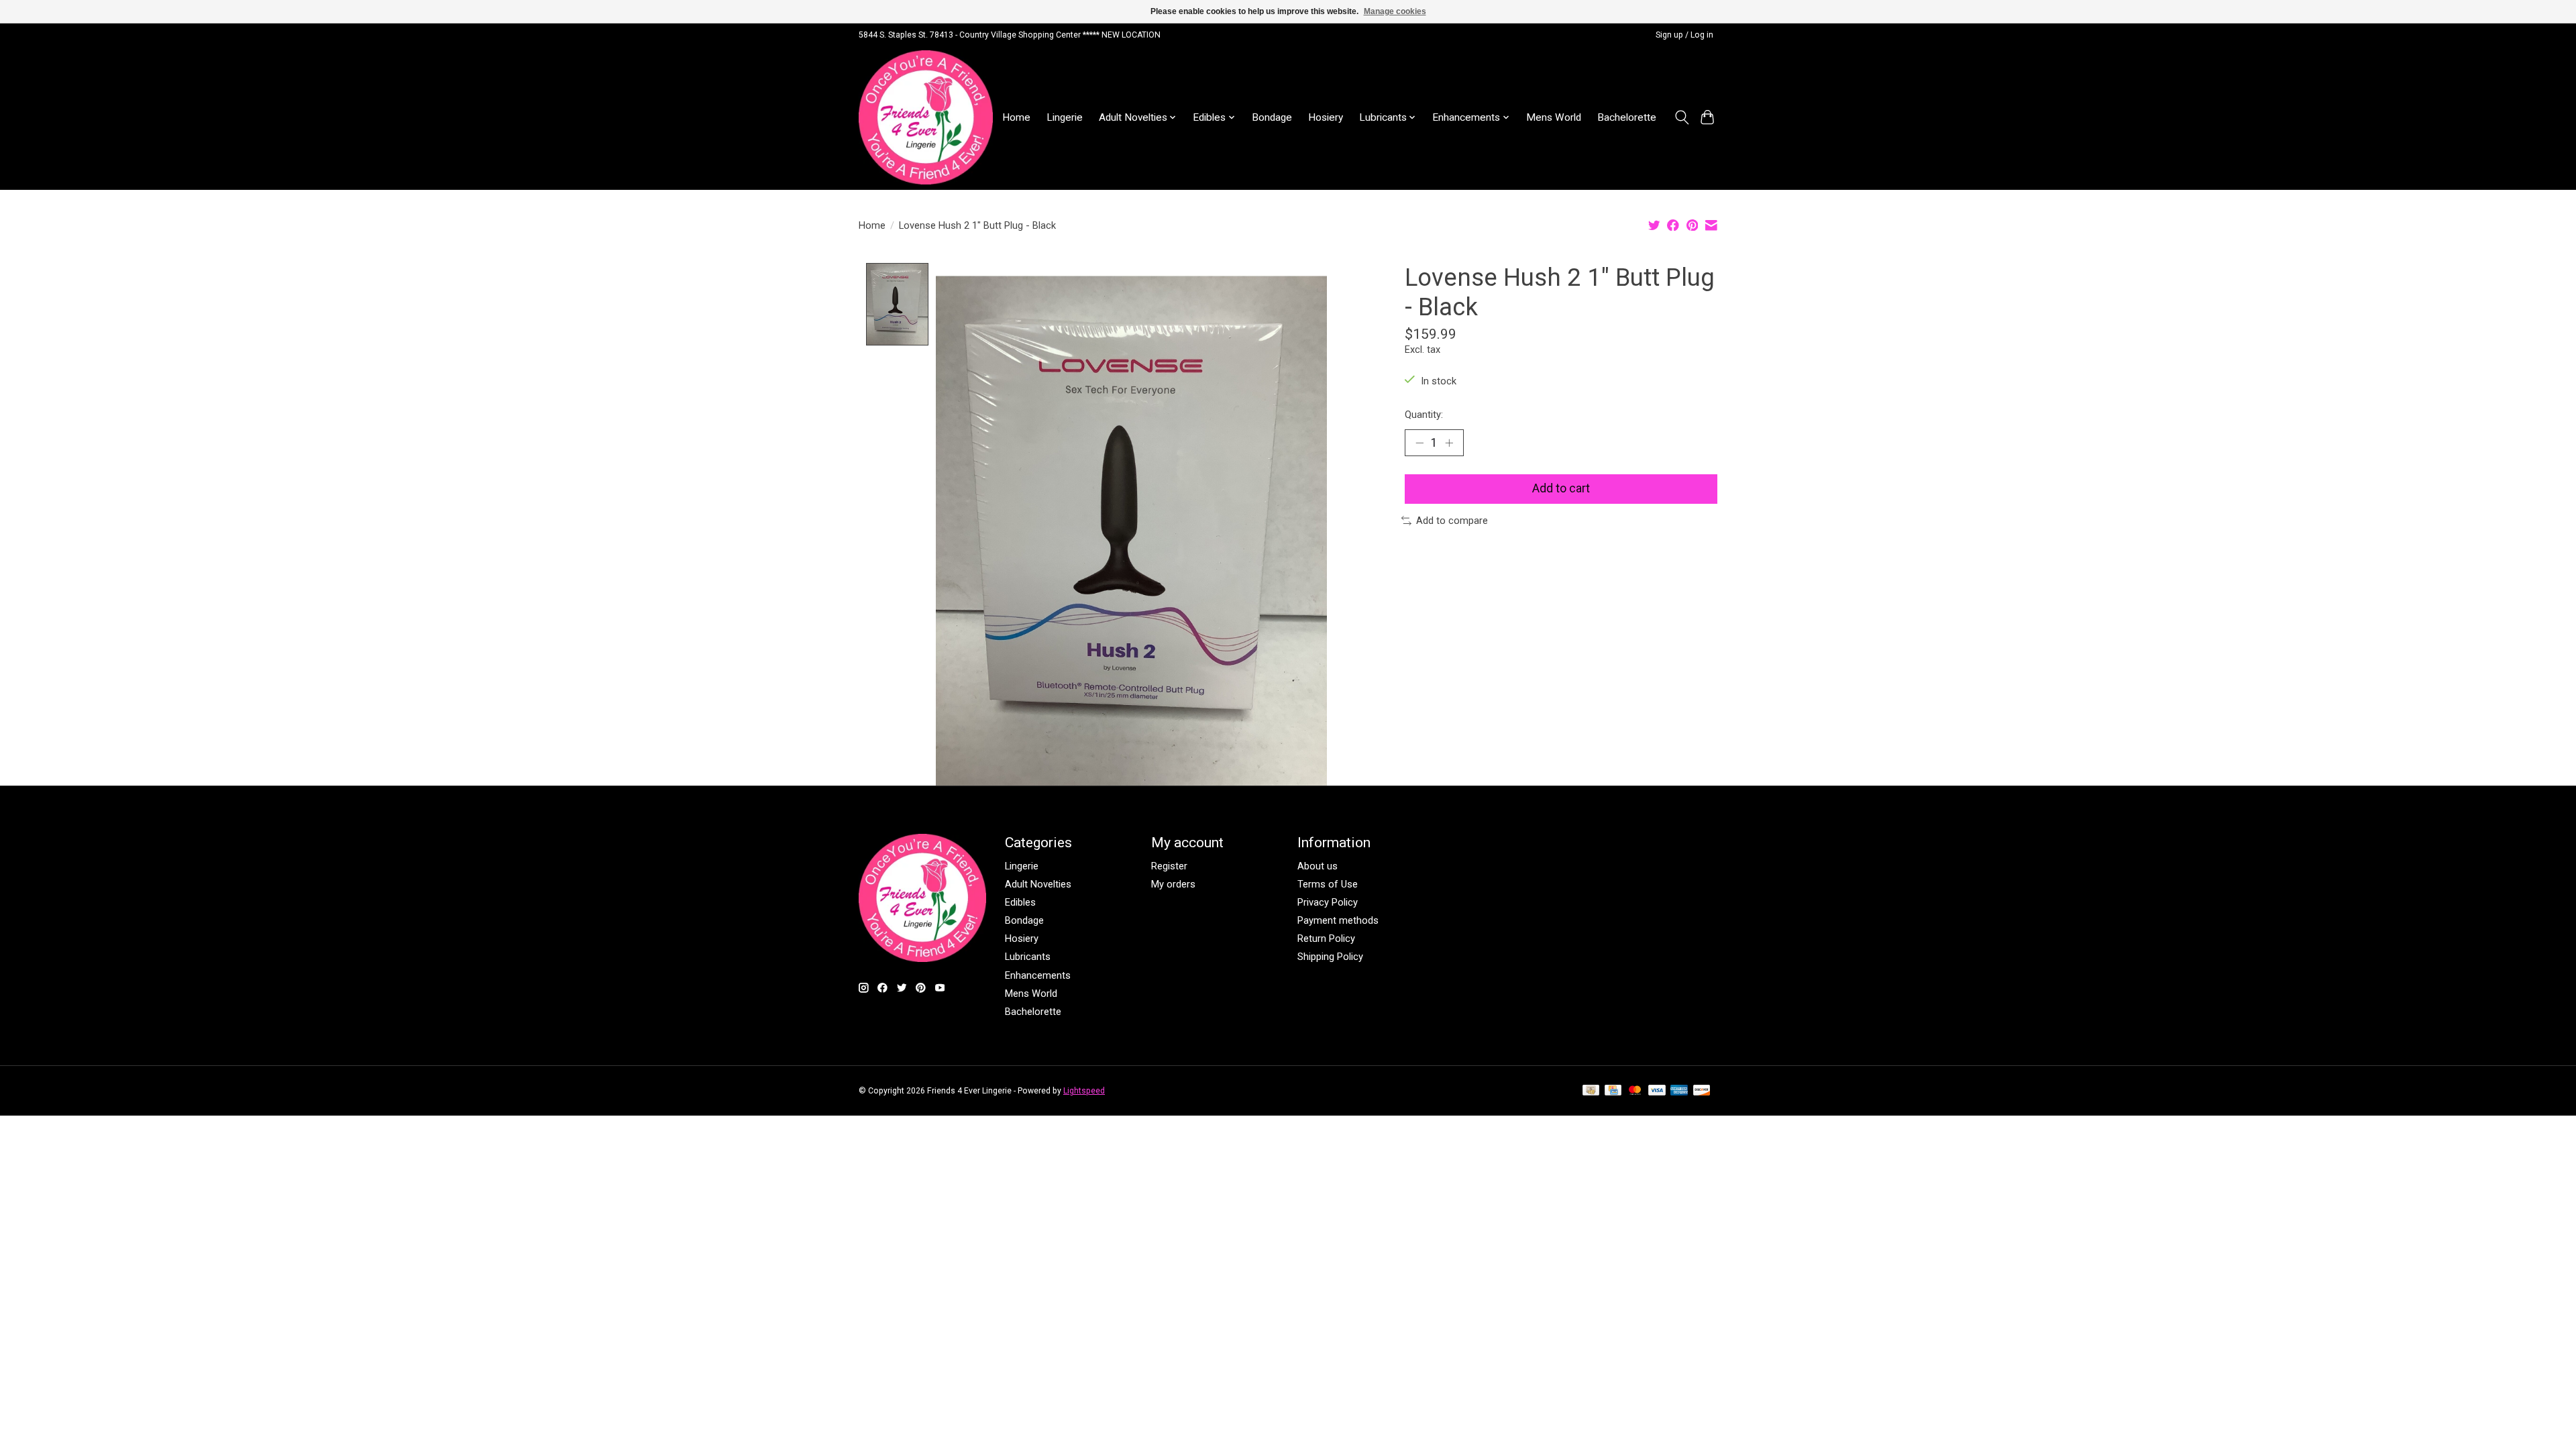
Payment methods (1338, 920)
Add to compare (1452, 521)
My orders (1173, 884)
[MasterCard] (1635, 1091)
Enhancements (1038, 975)
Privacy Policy (1328, 902)
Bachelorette (1627, 117)
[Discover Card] (1702, 1091)
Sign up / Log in (1684, 35)
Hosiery (1326, 117)
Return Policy (1326, 938)
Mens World (1554, 117)
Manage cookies (1395, 11)
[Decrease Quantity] (1419, 443)
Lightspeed (1084, 1091)
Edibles (1020, 902)
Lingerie (1065, 117)
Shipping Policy (1330, 957)
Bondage (1272, 117)
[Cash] (1591, 1091)
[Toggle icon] (1681, 117)
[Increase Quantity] (1449, 443)
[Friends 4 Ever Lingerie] (926, 117)
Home (1016, 117)
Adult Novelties (1038, 884)
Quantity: (1424, 415)
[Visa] (1657, 1091)
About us (1318, 866)
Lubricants (1028, 957)
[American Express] (1679, 1091)
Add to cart (1561, 488)
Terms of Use (1328, 884)
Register (1169, 866)
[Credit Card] (1613, 1091)
